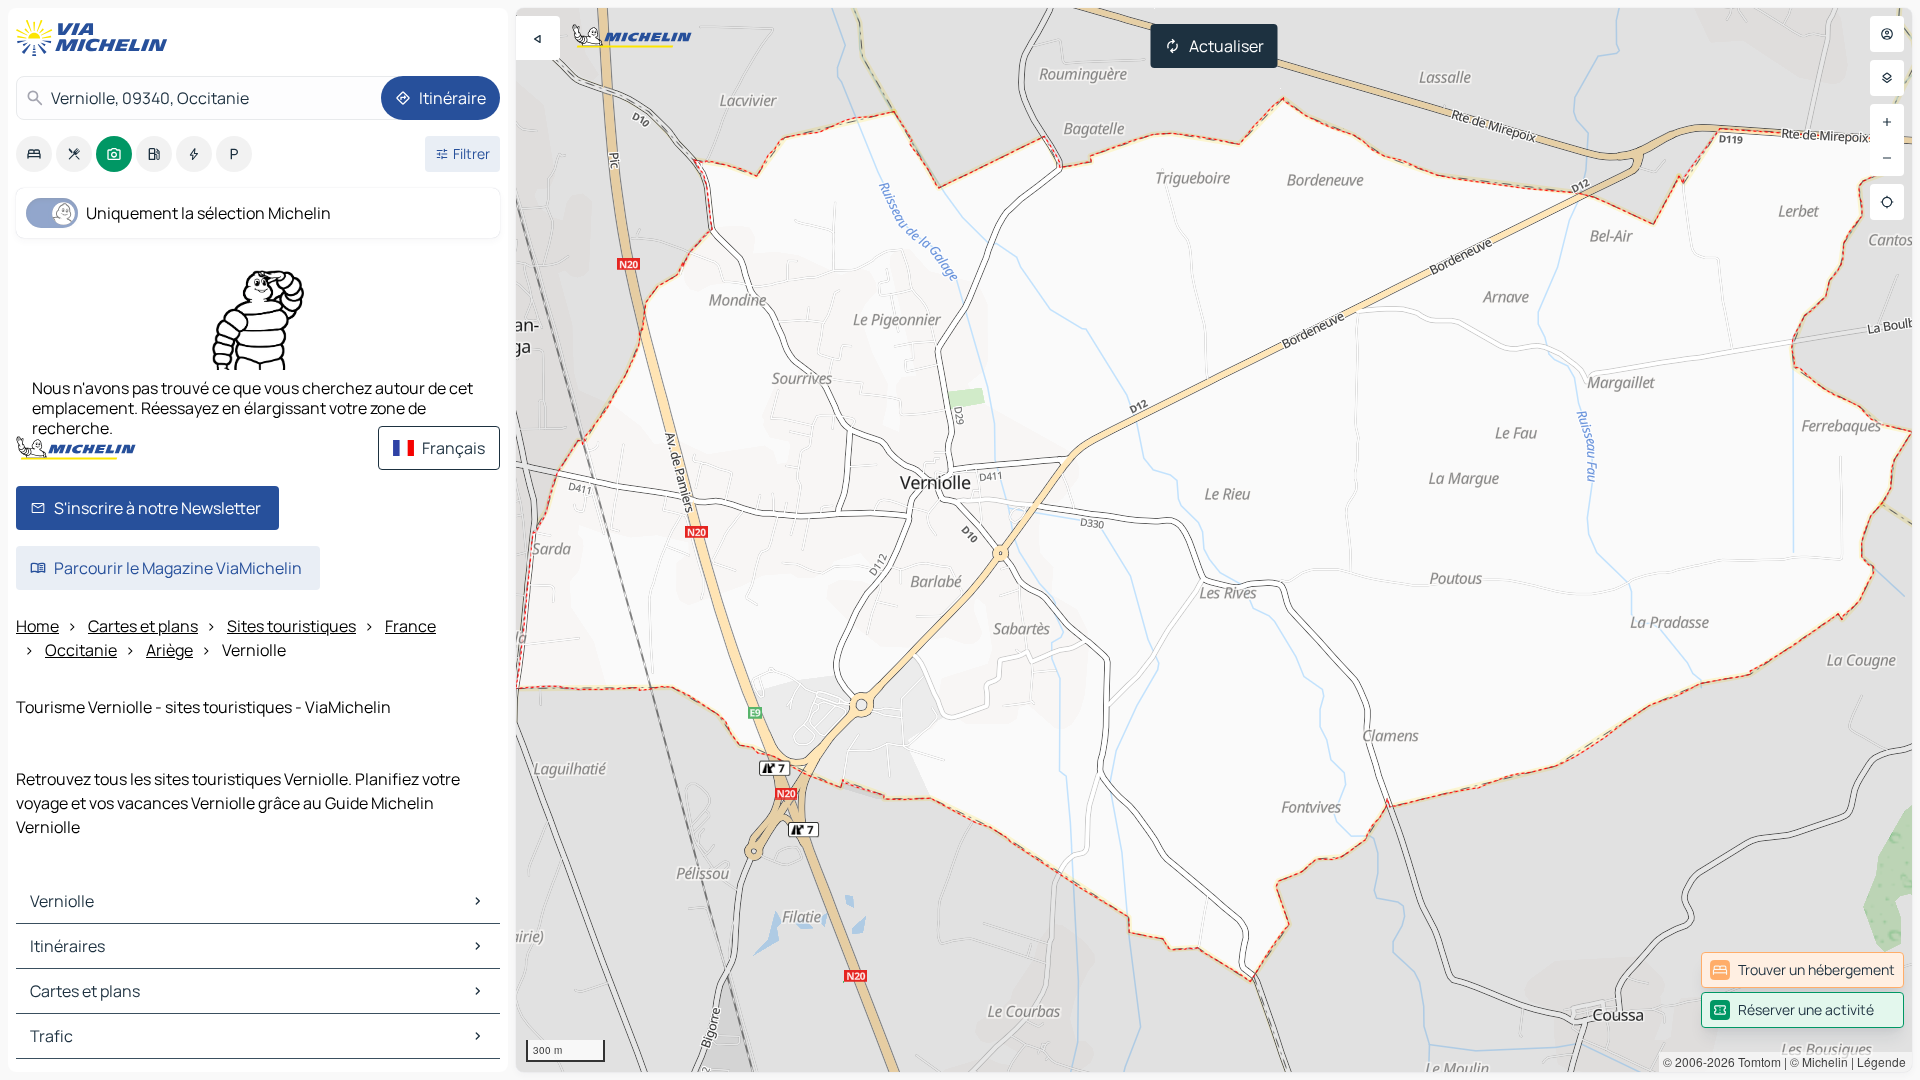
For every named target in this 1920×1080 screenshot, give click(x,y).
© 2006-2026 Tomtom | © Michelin (1755, 1061)
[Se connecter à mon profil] (1887, 34)
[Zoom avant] (1887, 122)
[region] (1214, 540)
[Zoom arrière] (1887, 158)
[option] (34, 154)
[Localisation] (1887, 202)
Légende (1881, 1061)
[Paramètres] (1887, 78)
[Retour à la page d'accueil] (96, 38)
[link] (1802, 970)
